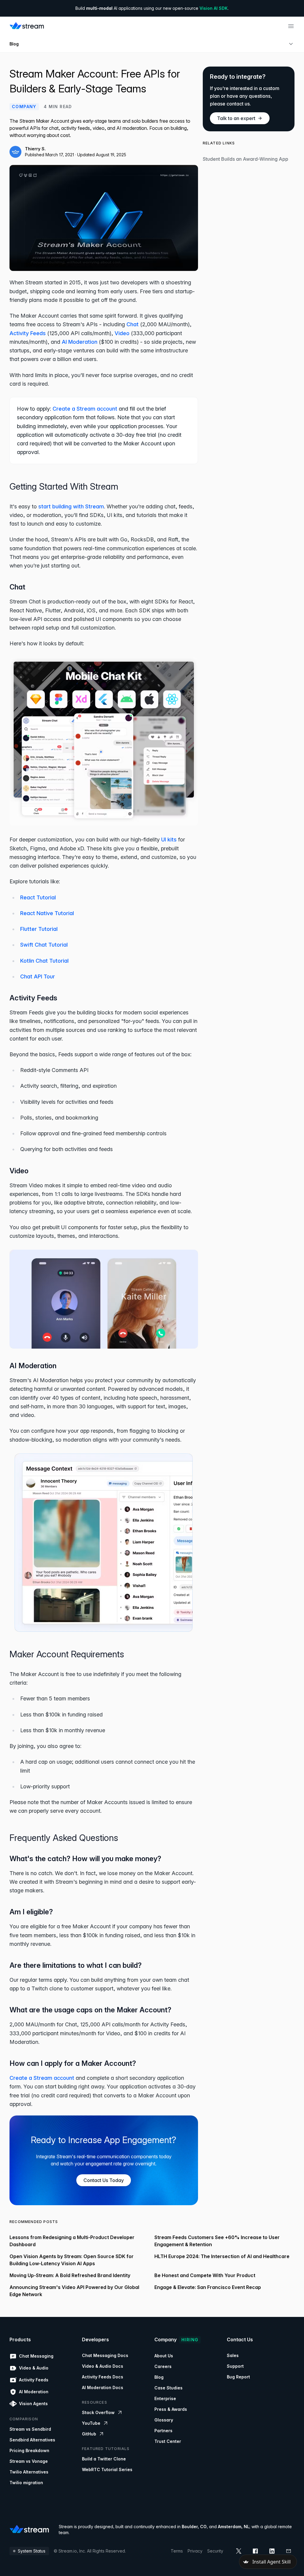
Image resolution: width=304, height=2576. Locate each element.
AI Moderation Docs (103, 2387)
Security (215, 2551)
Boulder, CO (194, 2527)
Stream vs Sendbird (30, 2429)
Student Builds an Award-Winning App (246, 159)
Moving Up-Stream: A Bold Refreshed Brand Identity (70, 2275)
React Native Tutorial (47, 913)
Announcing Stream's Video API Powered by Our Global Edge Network (74, 2291)
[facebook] (255, 2551)
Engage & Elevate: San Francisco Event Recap (208, 2287)
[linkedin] (272, 2551)
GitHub (89, 2434)
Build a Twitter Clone (104, 2459)
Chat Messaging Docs (105, 2355)
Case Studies (168, 2388)
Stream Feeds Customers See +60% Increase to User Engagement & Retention (217, 2241)
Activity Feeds (28, 333)
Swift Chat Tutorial (44, 945)
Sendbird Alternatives (32, 2440)
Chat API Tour (38, 976)
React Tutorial (38, 897)
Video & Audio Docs (103, 2366)
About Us (164, 2356)
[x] (239, 2551)
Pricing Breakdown (29, 2450)
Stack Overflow (98, 2412)
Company (24, 107)
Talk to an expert (236, 118)
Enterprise (165, 2398)
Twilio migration (26, 2483)
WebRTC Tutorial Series (107, 2469)
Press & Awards (171, 2409)
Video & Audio (34, 2368)
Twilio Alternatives (29, 2472)
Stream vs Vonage (29, 2461)
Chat (133, 324)
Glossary (164, 2420)
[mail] (289, 2551)
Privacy (195, 2551)
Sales (233, 2355)
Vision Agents (33, 2404)
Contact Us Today (104, 2180)
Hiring (190, 2340)
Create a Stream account (85, 409)
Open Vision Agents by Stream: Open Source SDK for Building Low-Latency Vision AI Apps (72, 2260)
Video (122, 333)
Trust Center (168, 2441)
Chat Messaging (36, 2356)
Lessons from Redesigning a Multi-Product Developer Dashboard (72, 2241)
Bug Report (238, 2377)
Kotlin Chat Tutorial (44, 961)
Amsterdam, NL (234, 2527)
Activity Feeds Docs (103, 2377)
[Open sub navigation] (291, 44)
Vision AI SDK (214, 8)
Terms (177, 2551)
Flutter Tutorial (39, 929)
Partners (163, 2431)
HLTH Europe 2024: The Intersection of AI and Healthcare (222, 2256)
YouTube (91, 2423)
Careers (163, 2366)
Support (235, 2366)
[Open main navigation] (291, 26)
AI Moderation (80, 342)
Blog (14, 44)
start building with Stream (71, 506)
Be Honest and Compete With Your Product (205, 2275)
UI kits (169, 840)
